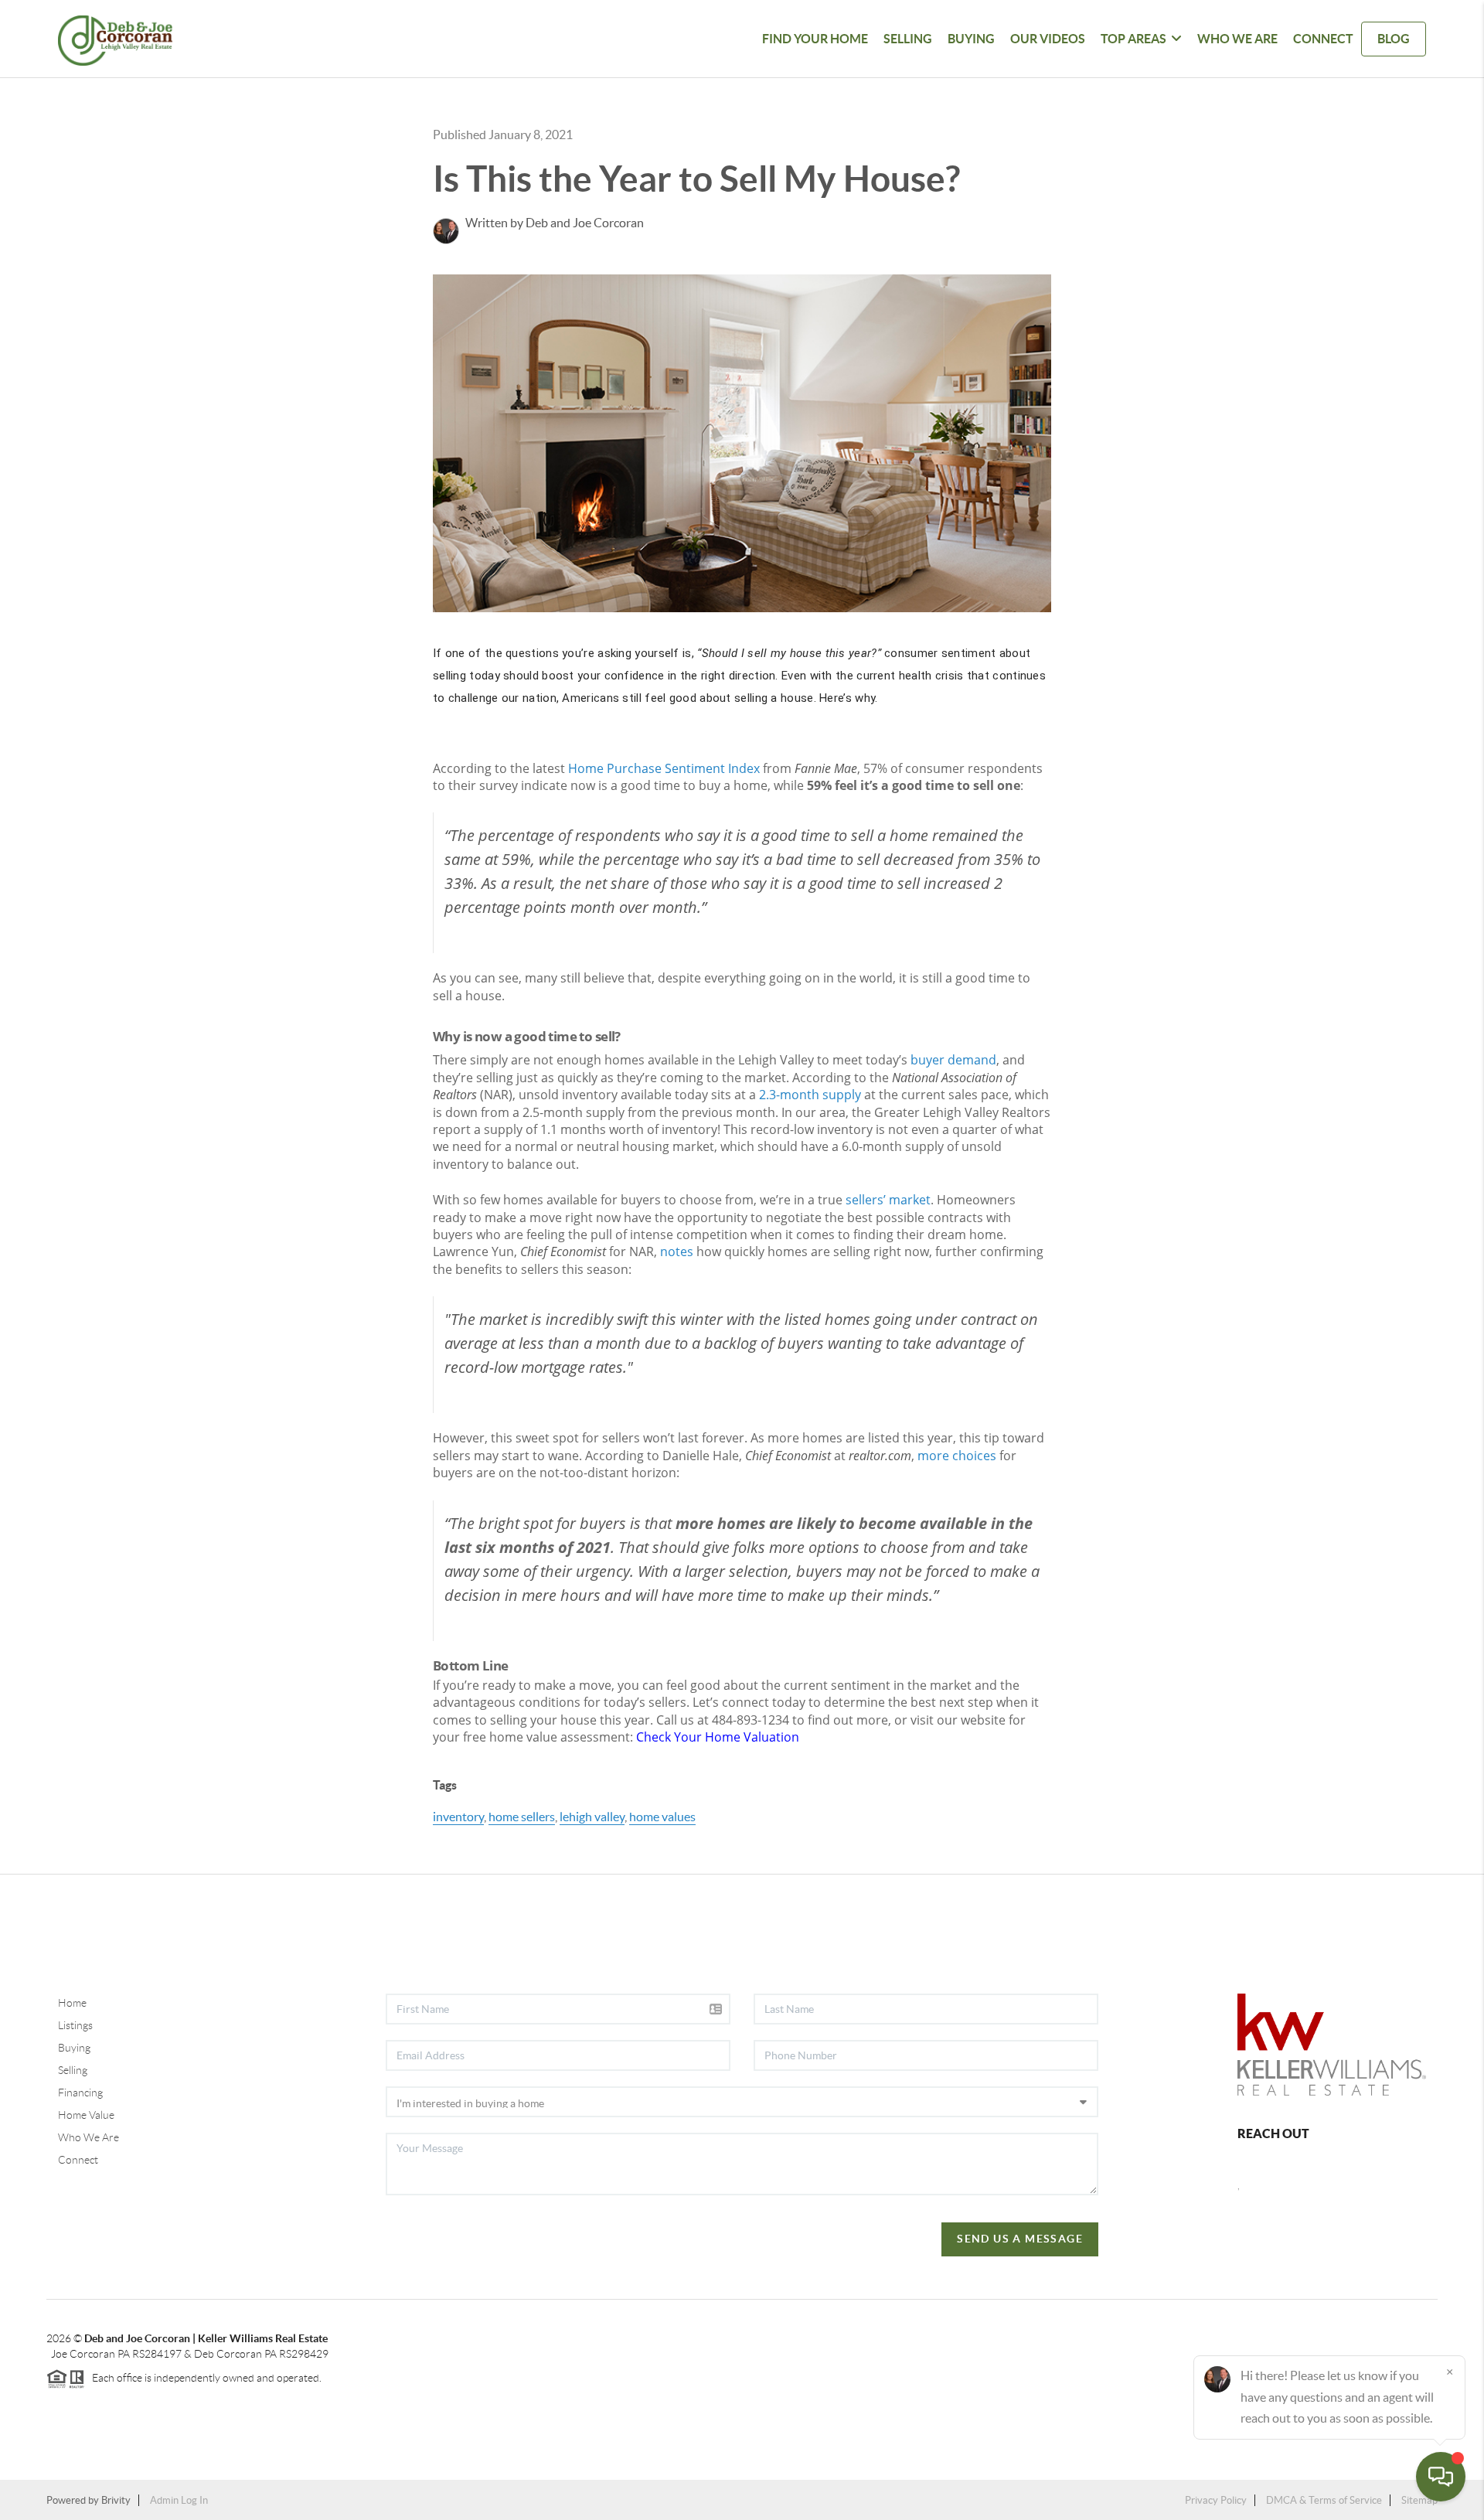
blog (1394, 39)
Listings (75, 2025)
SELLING (908, 39)
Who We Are (1237, 39)
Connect (78, 2160)
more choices (957, 1456)
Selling (73, 2070)
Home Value (86, 2115)
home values (662, 1817)
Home (72, 2003)
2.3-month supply (810, 1095)
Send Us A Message (1020, 2239)
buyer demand (953, 1060)
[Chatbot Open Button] (1441, 2477)
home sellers (522, 1817)
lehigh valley (592, 1817)
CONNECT (1323, 39)
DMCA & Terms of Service (1324, 2500)
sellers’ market (888, 1200)
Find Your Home (815, 39)
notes (677, 1251)
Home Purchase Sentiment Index (664, 768)
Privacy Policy (1216, 2500)
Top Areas (1133, 39)
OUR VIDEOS (1048, 39)
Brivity (116, 2500)
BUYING (971, 39)
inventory (458, 1817)
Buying (74, 2048)
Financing (80, 2093)
